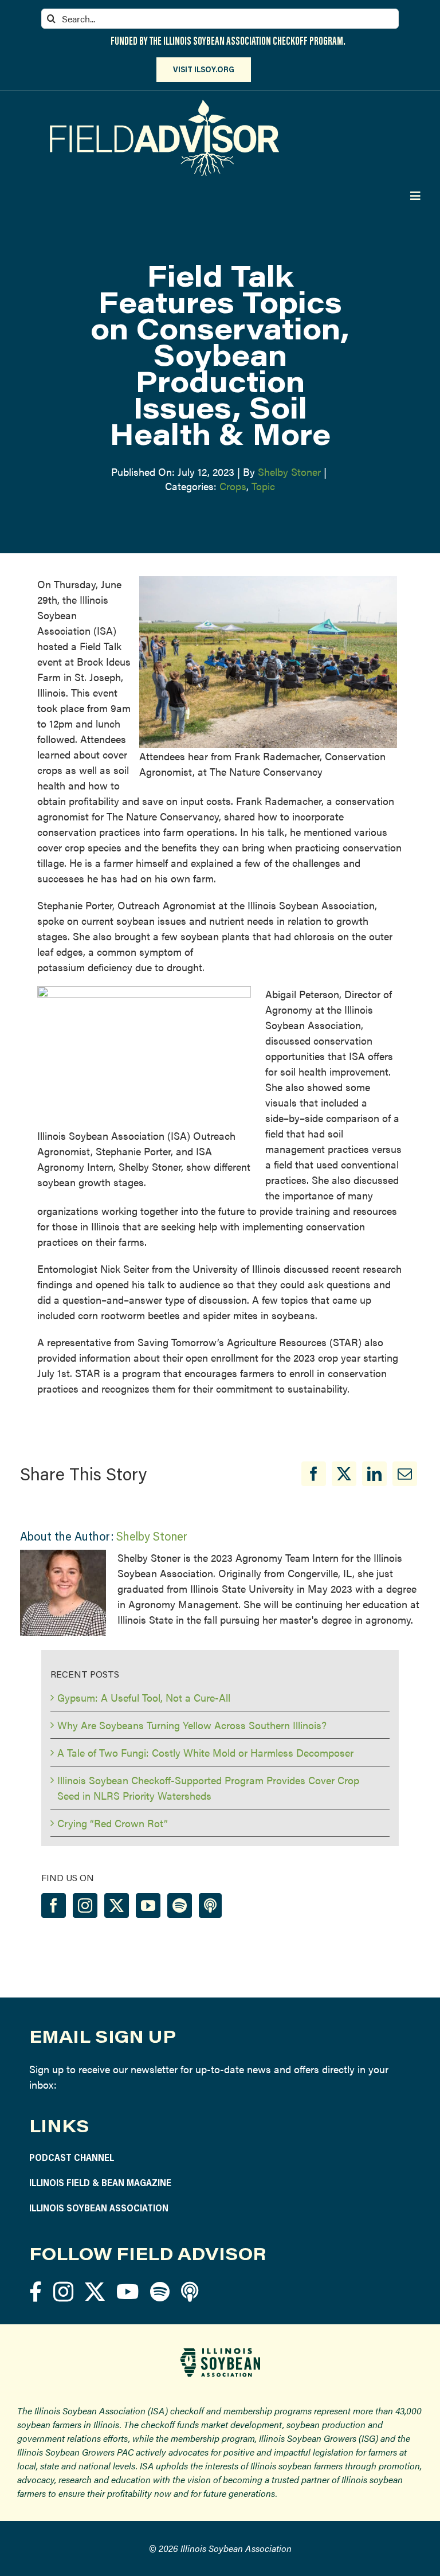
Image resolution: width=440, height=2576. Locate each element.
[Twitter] (117, 1905)
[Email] (405, 1474)
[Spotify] (180, 1905)
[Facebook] (314, 1474)
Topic (263, 486)
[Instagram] (85, 1905)
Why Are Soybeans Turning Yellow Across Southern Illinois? (192, 1725)
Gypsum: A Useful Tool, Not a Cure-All (144, 1697)
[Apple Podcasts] (210, 1905)
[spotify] (160, 2291)
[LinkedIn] (374, 1474)
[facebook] (36, 2291)
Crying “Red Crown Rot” (113, 1823)
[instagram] (63, 2291)
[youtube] (127, 2291)
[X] (344, 1474)
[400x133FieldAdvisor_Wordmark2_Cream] (164, 105)
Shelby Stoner (289, 472)
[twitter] (95, 2291)
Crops (233, 486)
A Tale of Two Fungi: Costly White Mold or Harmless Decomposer (205, 1752)
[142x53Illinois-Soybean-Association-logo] (220, 2352)
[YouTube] (148, 1905)
